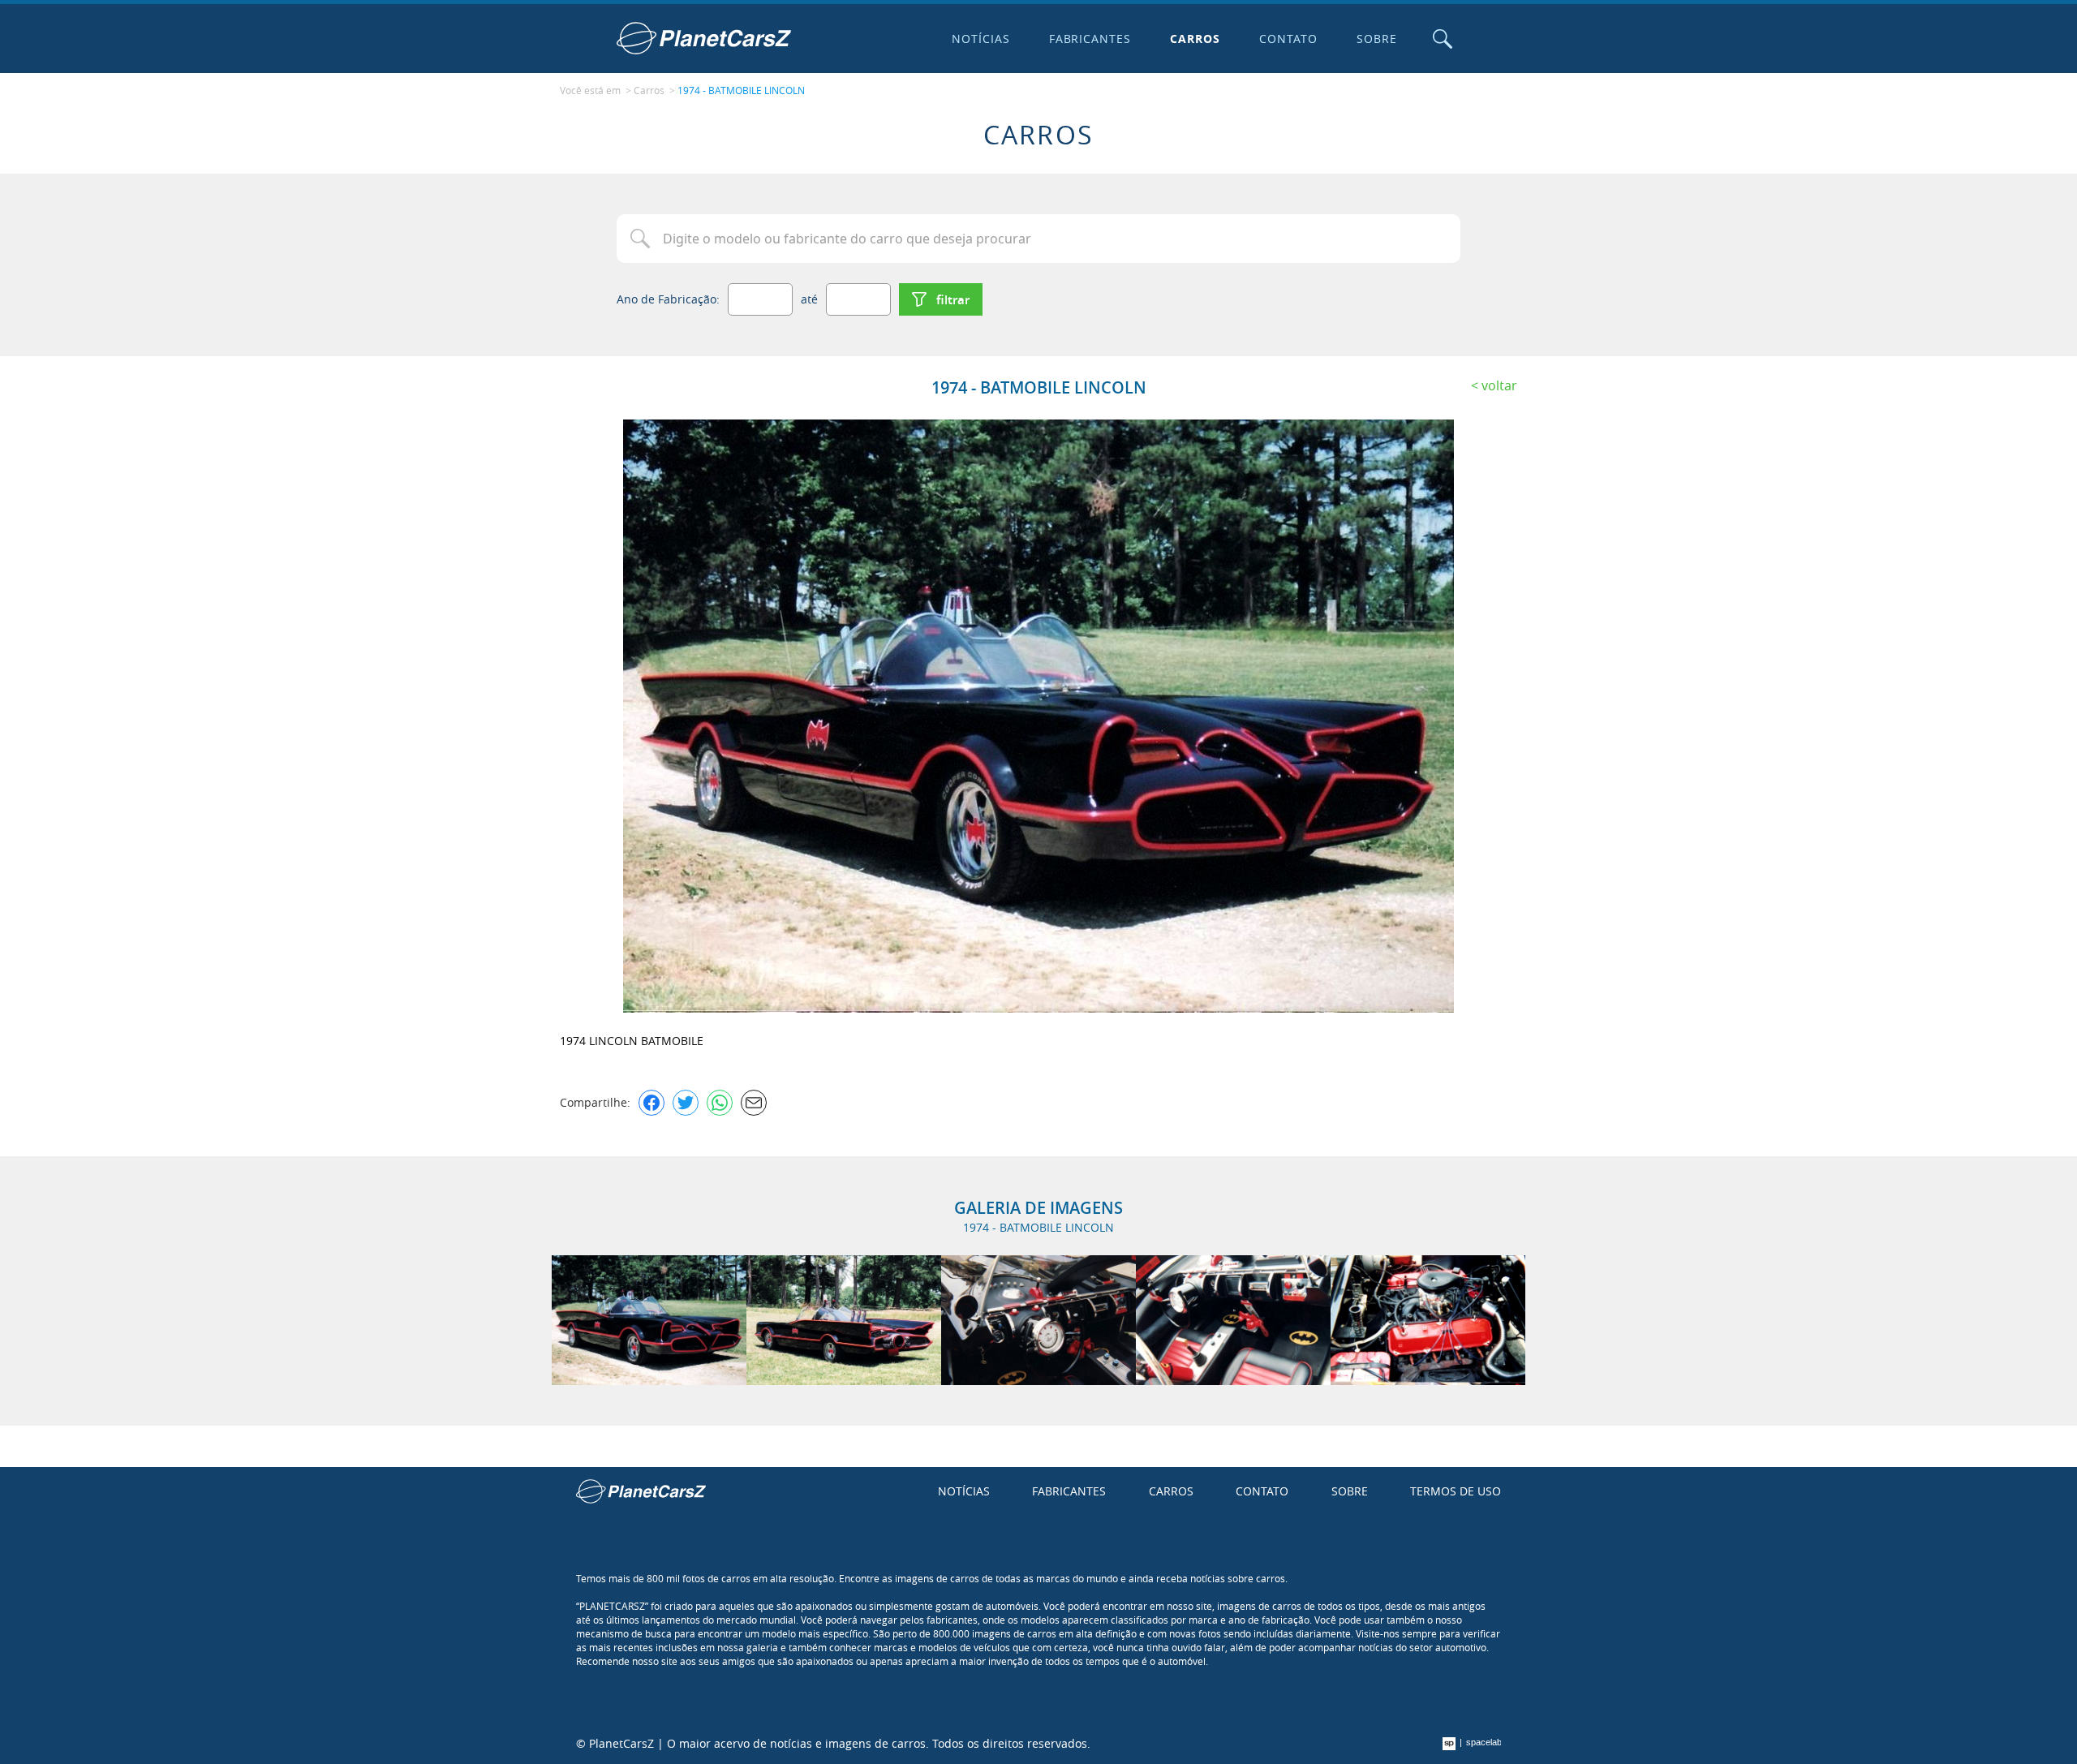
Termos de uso (1456, 1491)
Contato (1288, 39)
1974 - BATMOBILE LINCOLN (741, 90)
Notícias (981, 39)
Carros (1195, 39)
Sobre (1377, 39)
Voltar (1499, 385)
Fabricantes (1090, 39)
